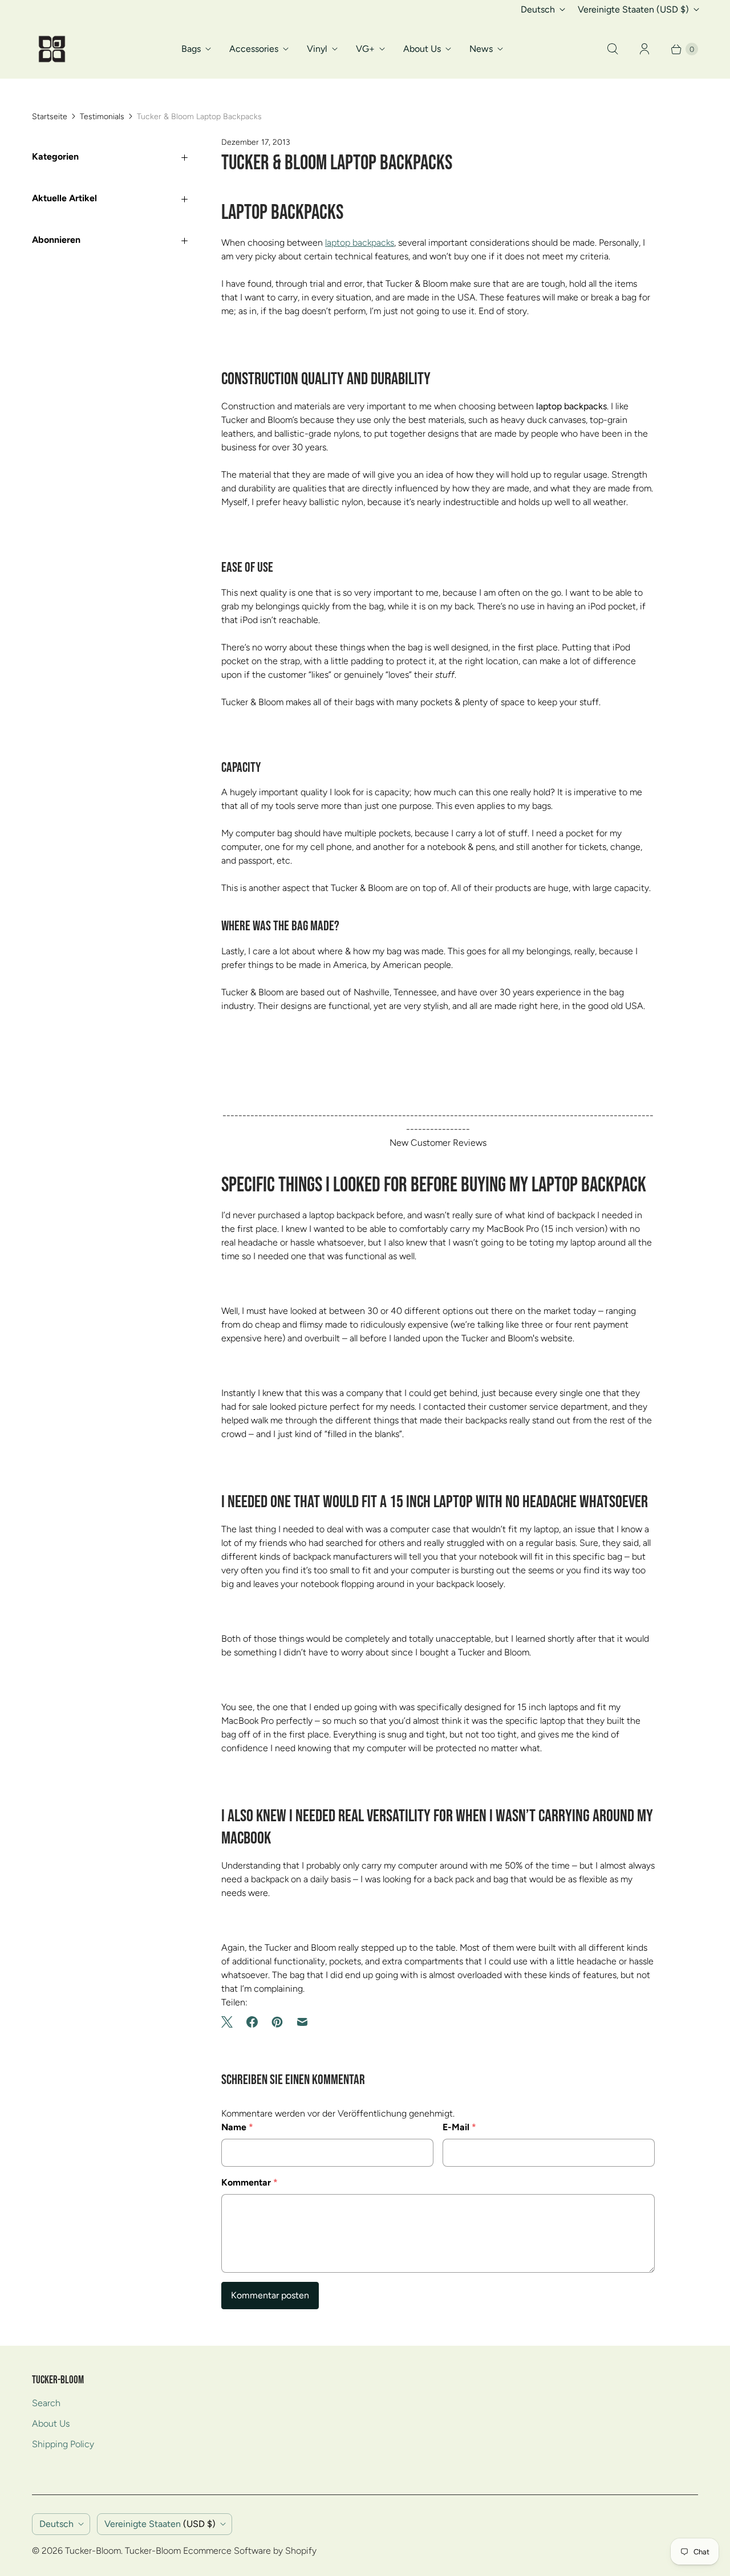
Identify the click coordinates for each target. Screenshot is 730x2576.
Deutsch (538, 9)
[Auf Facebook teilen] (252, 2022)
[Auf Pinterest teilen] (277, 2022)
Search (46, 2403)
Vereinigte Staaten (633, 9)
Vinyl (317, 49)
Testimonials (102, 117)
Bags (191, 49)
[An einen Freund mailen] (302, 2022)
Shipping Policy (63, 2444)
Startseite (50, 117)
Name (237, 2127)
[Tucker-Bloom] (52, 49)
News (481, 49)
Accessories (254, 49)
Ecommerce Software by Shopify (250, 2551)
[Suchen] (613, 49)
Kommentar (250, 2182)
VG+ (365, 49)
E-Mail (459, 2127)
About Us (422, 49)
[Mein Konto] (644, 49)
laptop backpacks (360, 243)
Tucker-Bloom (93, 2551)
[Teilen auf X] (230, 2022)
